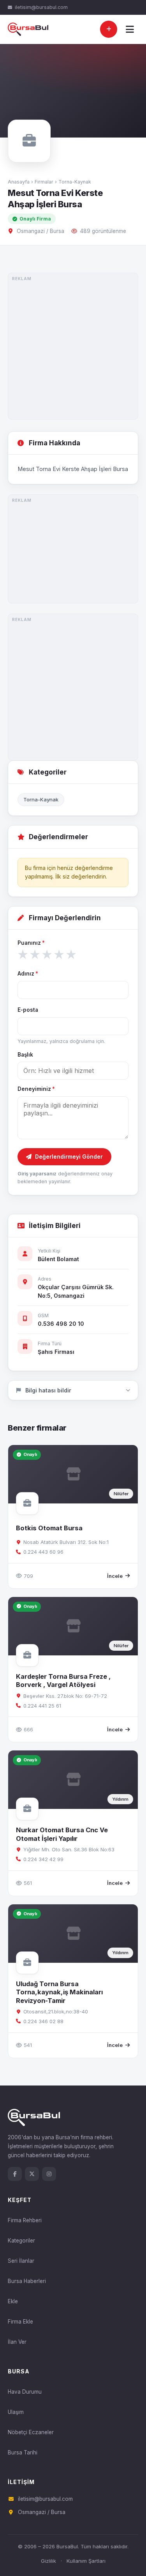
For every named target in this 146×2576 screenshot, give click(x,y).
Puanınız (31, 943)
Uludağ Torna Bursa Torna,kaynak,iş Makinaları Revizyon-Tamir (59, 1992)
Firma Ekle (20, 2322)
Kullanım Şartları (86, 2561)
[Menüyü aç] (130, 29)
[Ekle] (109, 29)
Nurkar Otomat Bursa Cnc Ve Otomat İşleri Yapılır (62, 1834)
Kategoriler (21, 2241)
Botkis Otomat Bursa (49, 1528)
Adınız (28, 974)
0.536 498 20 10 (61, 1324)
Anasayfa (19, 182)
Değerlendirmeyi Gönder (69, 1157)
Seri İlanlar (21, 2261)
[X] (32, 2174)
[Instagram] (49, 2174)
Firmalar (44, 182)
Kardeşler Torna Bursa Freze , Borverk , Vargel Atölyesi (63, 1681)
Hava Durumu (25, 2392)
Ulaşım (16, 2412)
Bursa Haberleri (27, 2281)
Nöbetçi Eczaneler (31, 2432)
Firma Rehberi (25, 2220)
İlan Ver (17, 2342)
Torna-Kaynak (75, 182)
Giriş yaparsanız (37, 1174)
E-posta (28, 1010)
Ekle (13, 2301)
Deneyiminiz (36, 1089)
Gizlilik (48, 2561)
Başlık (25, 1055)
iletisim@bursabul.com (41, 7)
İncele (115, 1576)
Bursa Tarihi (23, 2452)
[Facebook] (15, 2174)
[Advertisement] (73, 346)
